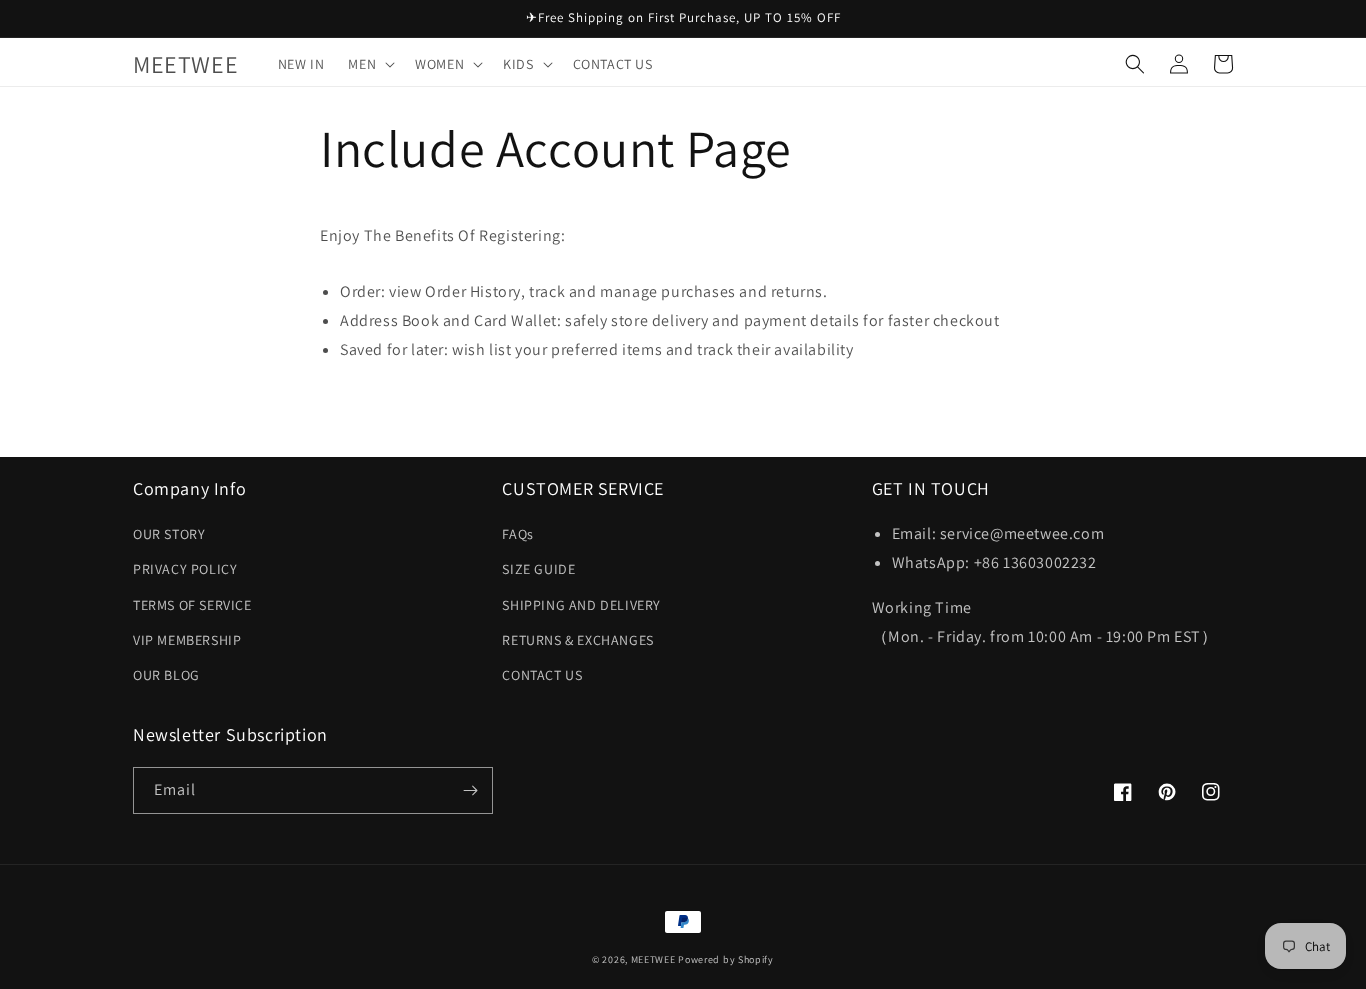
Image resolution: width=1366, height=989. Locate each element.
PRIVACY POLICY (185, 569)
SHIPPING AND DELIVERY (581, 605)
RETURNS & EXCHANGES (577, 640)
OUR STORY (169, 534)
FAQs (517, 534)
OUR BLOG (166, 675)
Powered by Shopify (726, 959)
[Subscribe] (470, 790)
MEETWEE (653, 959)
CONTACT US (542, 675)
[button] (369, 64)
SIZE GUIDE (538, 569)
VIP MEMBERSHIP (187, 640)
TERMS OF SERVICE (192, 605)
